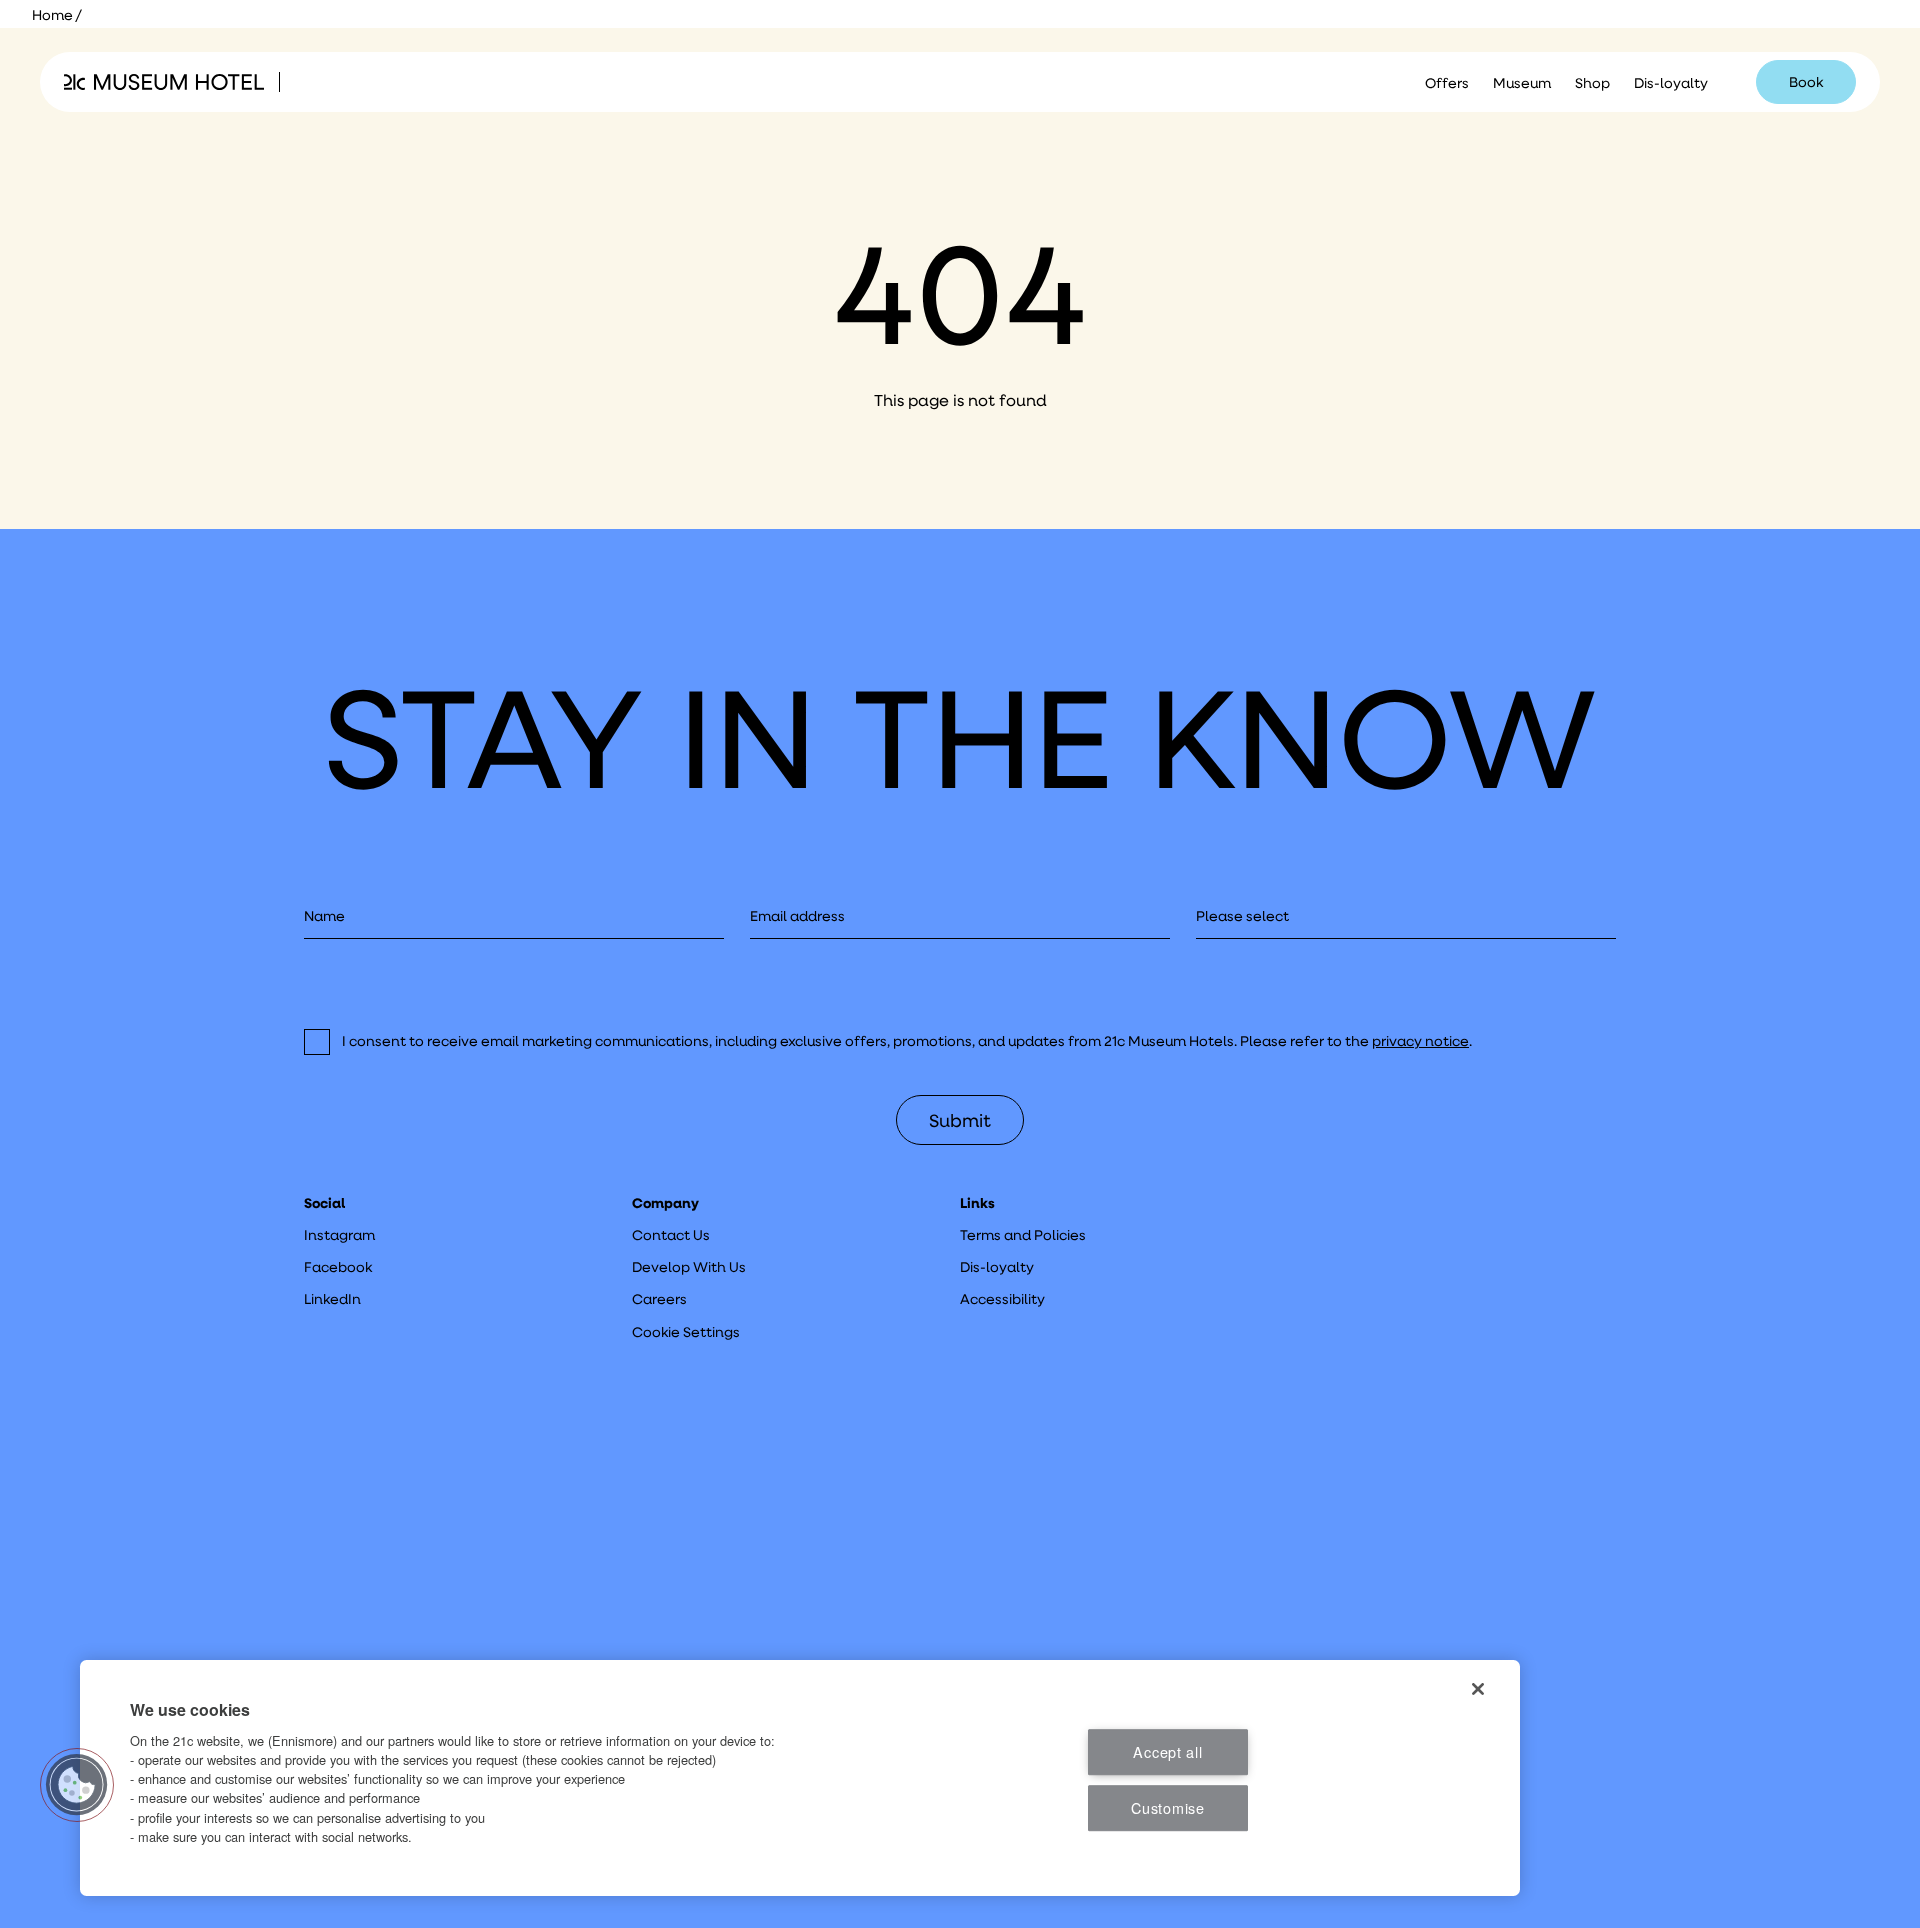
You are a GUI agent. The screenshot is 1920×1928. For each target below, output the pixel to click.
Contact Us (671, 1235)
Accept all (1167, 1751)
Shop (1592, 83)
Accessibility (1002, 1299)
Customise (1167, 1807)
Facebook (338, 1267)
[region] (800, 1778)
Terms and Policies (1023, 1235)
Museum (1522, 83)
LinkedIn (332, 1299)
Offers (1447, 83)
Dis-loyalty (1671, 83)
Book (1806, 82)
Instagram (339, 1235)
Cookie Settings (686, 1332)
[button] (77, 1785)
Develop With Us (689, 1267)
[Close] (1478, 1689)
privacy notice (1420, 1041)
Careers (659, 1299)
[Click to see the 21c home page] (164, 82)
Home (52, 15)
